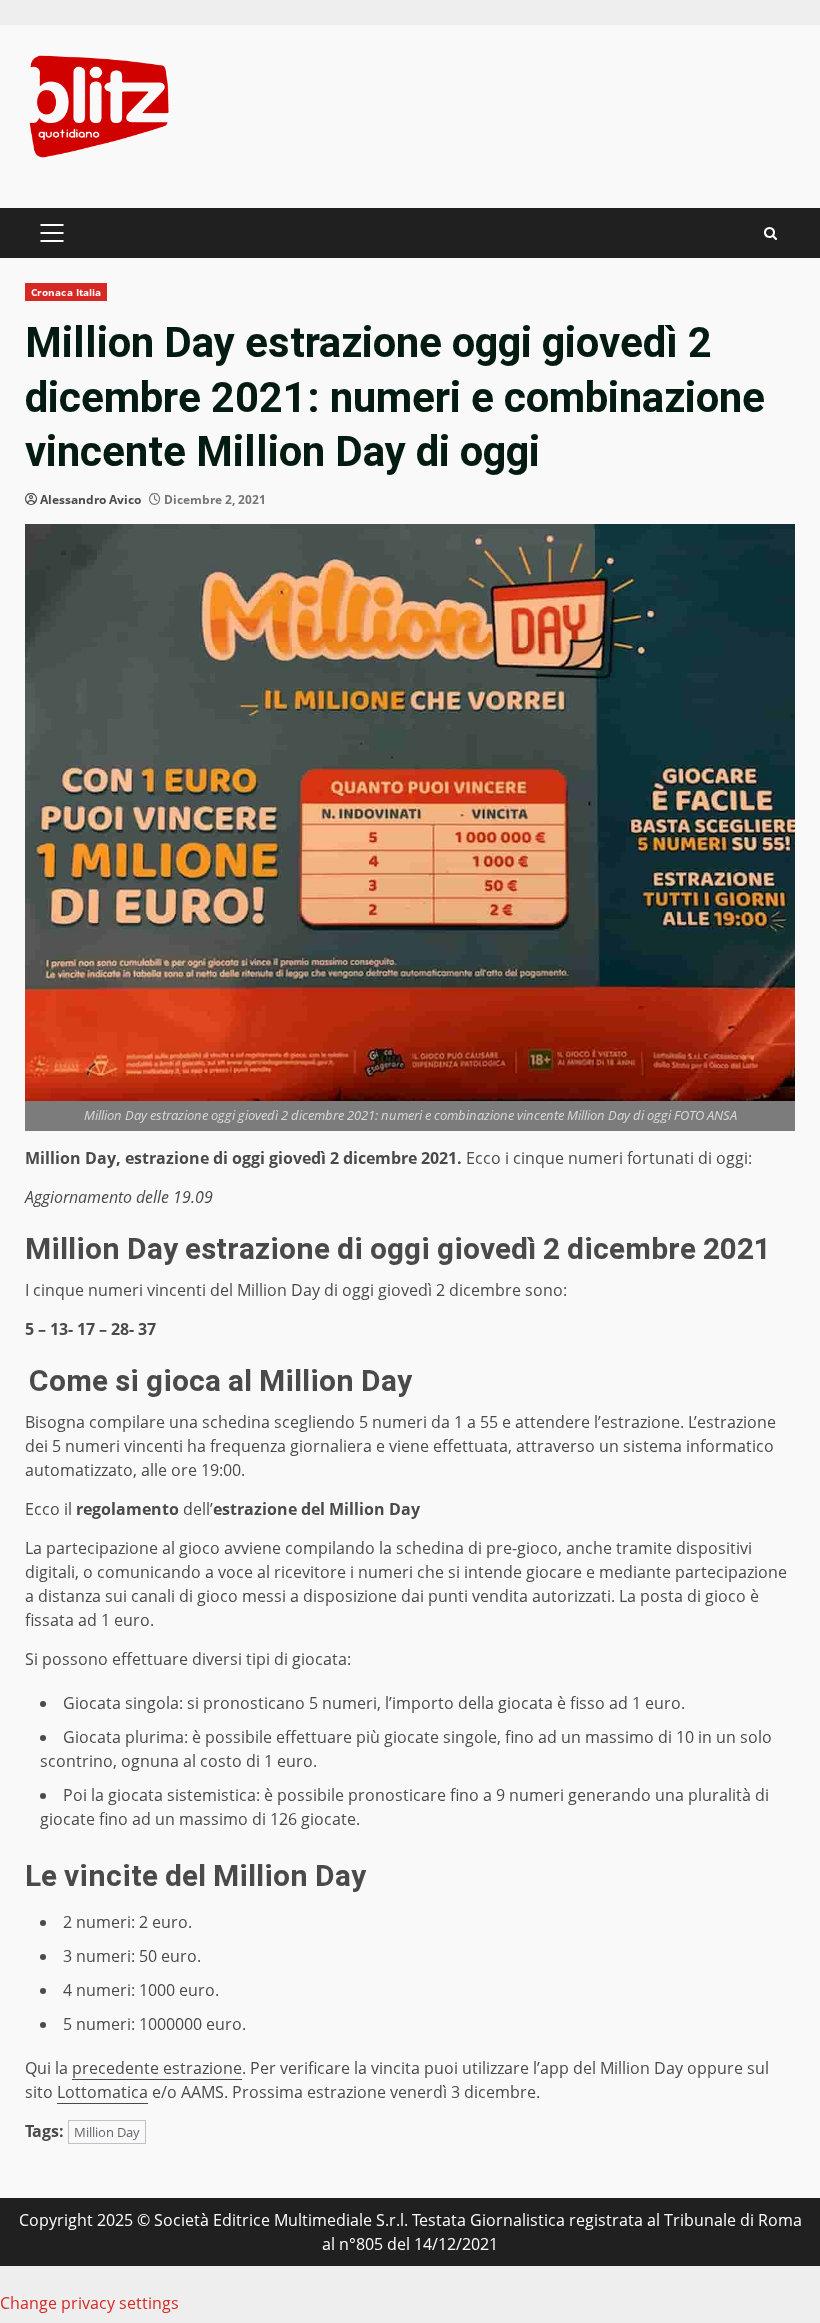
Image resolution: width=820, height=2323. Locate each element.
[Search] (770, 233)
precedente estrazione (157, 2068)
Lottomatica (102, 2092)
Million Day (107, 2132)
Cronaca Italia (66, 292)
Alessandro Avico (90, 499)
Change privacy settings (89, 2303)
